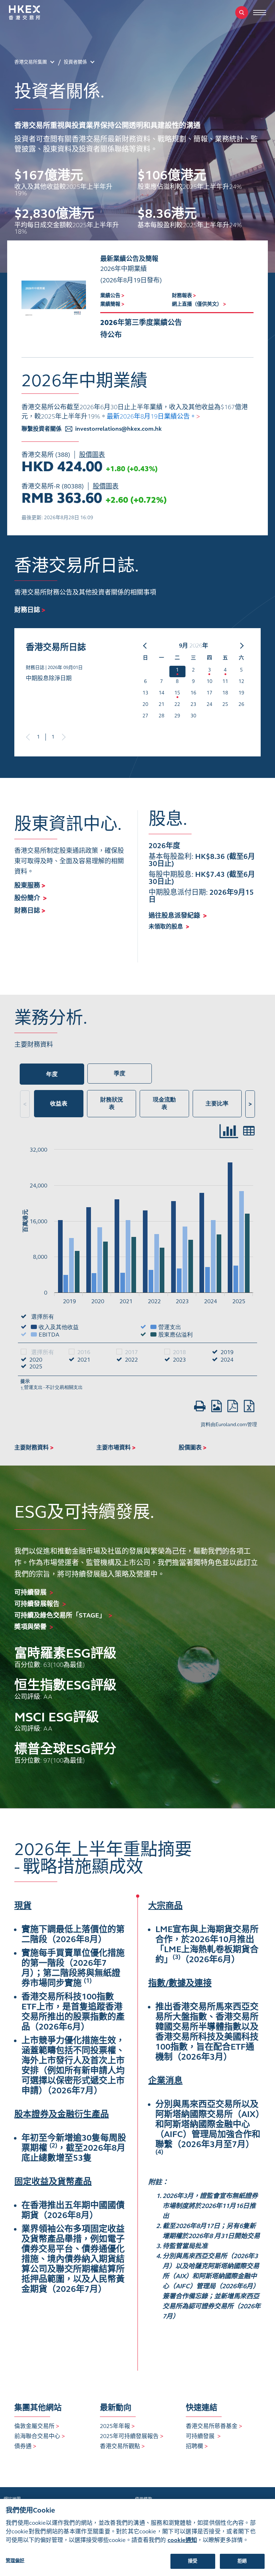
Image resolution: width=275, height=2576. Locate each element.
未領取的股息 (169, 926)
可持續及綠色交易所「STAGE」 (60, 1615)
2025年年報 (117, 2426)
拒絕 (242, 2561)
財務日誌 (30, 911)
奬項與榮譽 (30, 1627)
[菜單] (260, 13)
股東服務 (30, 885)
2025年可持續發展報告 (132, 2436)
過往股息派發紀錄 (178, 916)
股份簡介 (30, 898)
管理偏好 (15, 2561)
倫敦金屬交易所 (37, 2426)
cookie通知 (182, 2540)
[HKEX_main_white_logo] (32, 13)
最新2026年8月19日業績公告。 (153, 416)
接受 (193, 2561)
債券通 (25, 2446)
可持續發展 (30, 1592)
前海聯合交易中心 (40, 2436)
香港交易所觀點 (122, 2446)
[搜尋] (242, 13)
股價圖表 (92, 455)
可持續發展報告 (37, 1604)
